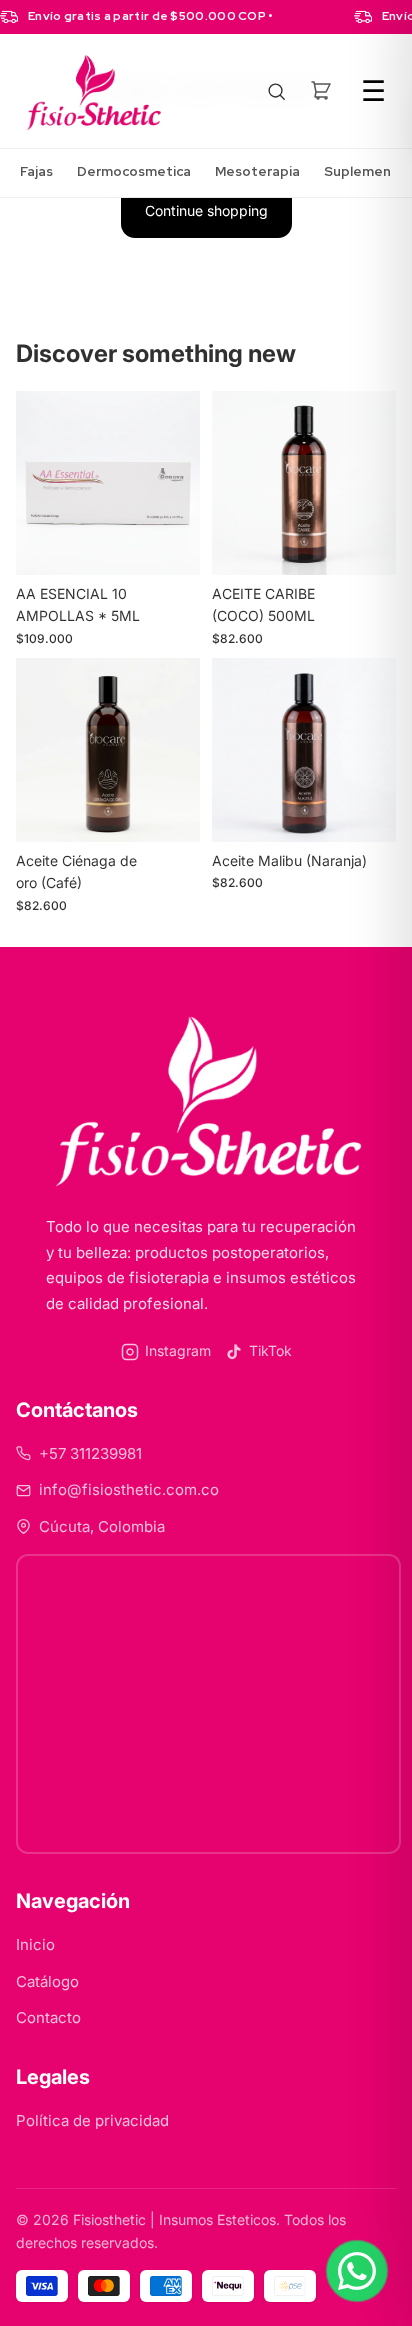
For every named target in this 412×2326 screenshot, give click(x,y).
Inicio (35, 1944)
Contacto (48, 2017)
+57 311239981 (90, 1453)
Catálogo (47, 1981)
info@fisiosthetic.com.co (129, 1489)
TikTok (270, 1350)
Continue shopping (206, 210)
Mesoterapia (257, 171)
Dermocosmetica (134, 171)
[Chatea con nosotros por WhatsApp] (357, 2271)
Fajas (36, 171)
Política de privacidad (92, 2120)
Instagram (178, 1350)
